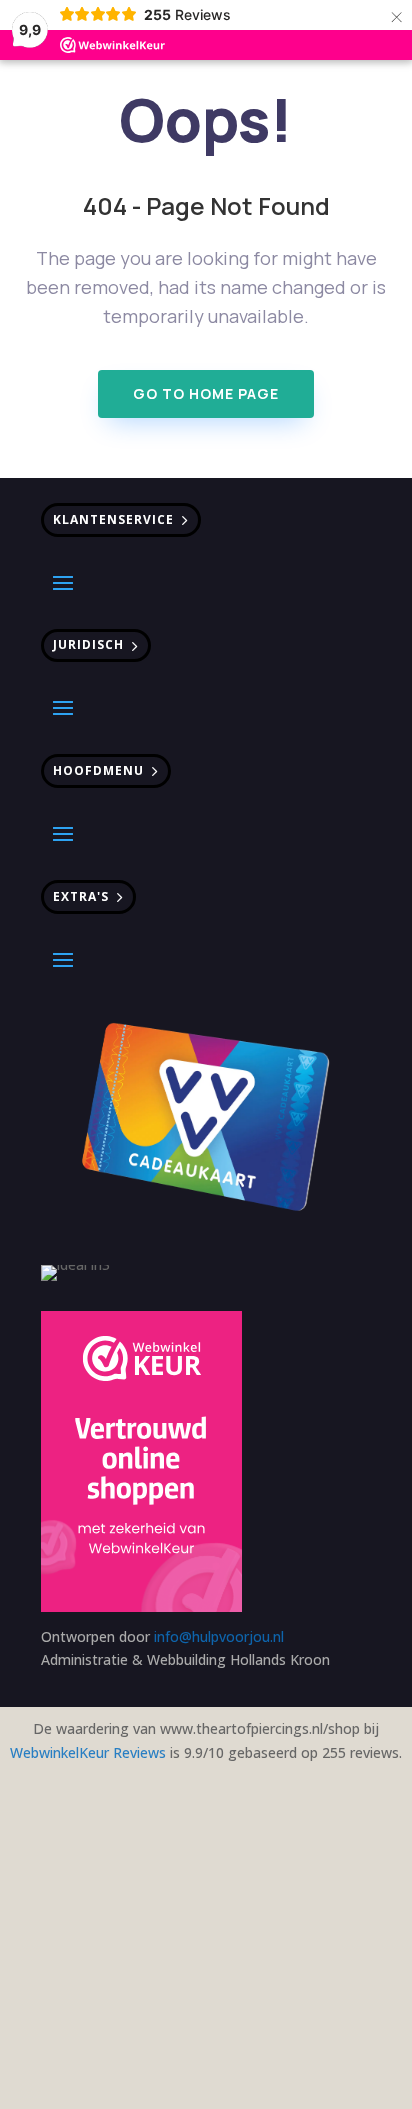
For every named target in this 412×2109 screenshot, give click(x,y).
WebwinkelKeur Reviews (88, 1752)
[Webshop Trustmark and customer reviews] (141, 1464)
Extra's (81, 896)
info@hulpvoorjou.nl (219, 1636)
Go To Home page (206, 393)
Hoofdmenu (98, 770)
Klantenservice (113, 519)
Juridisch (88, 644)
